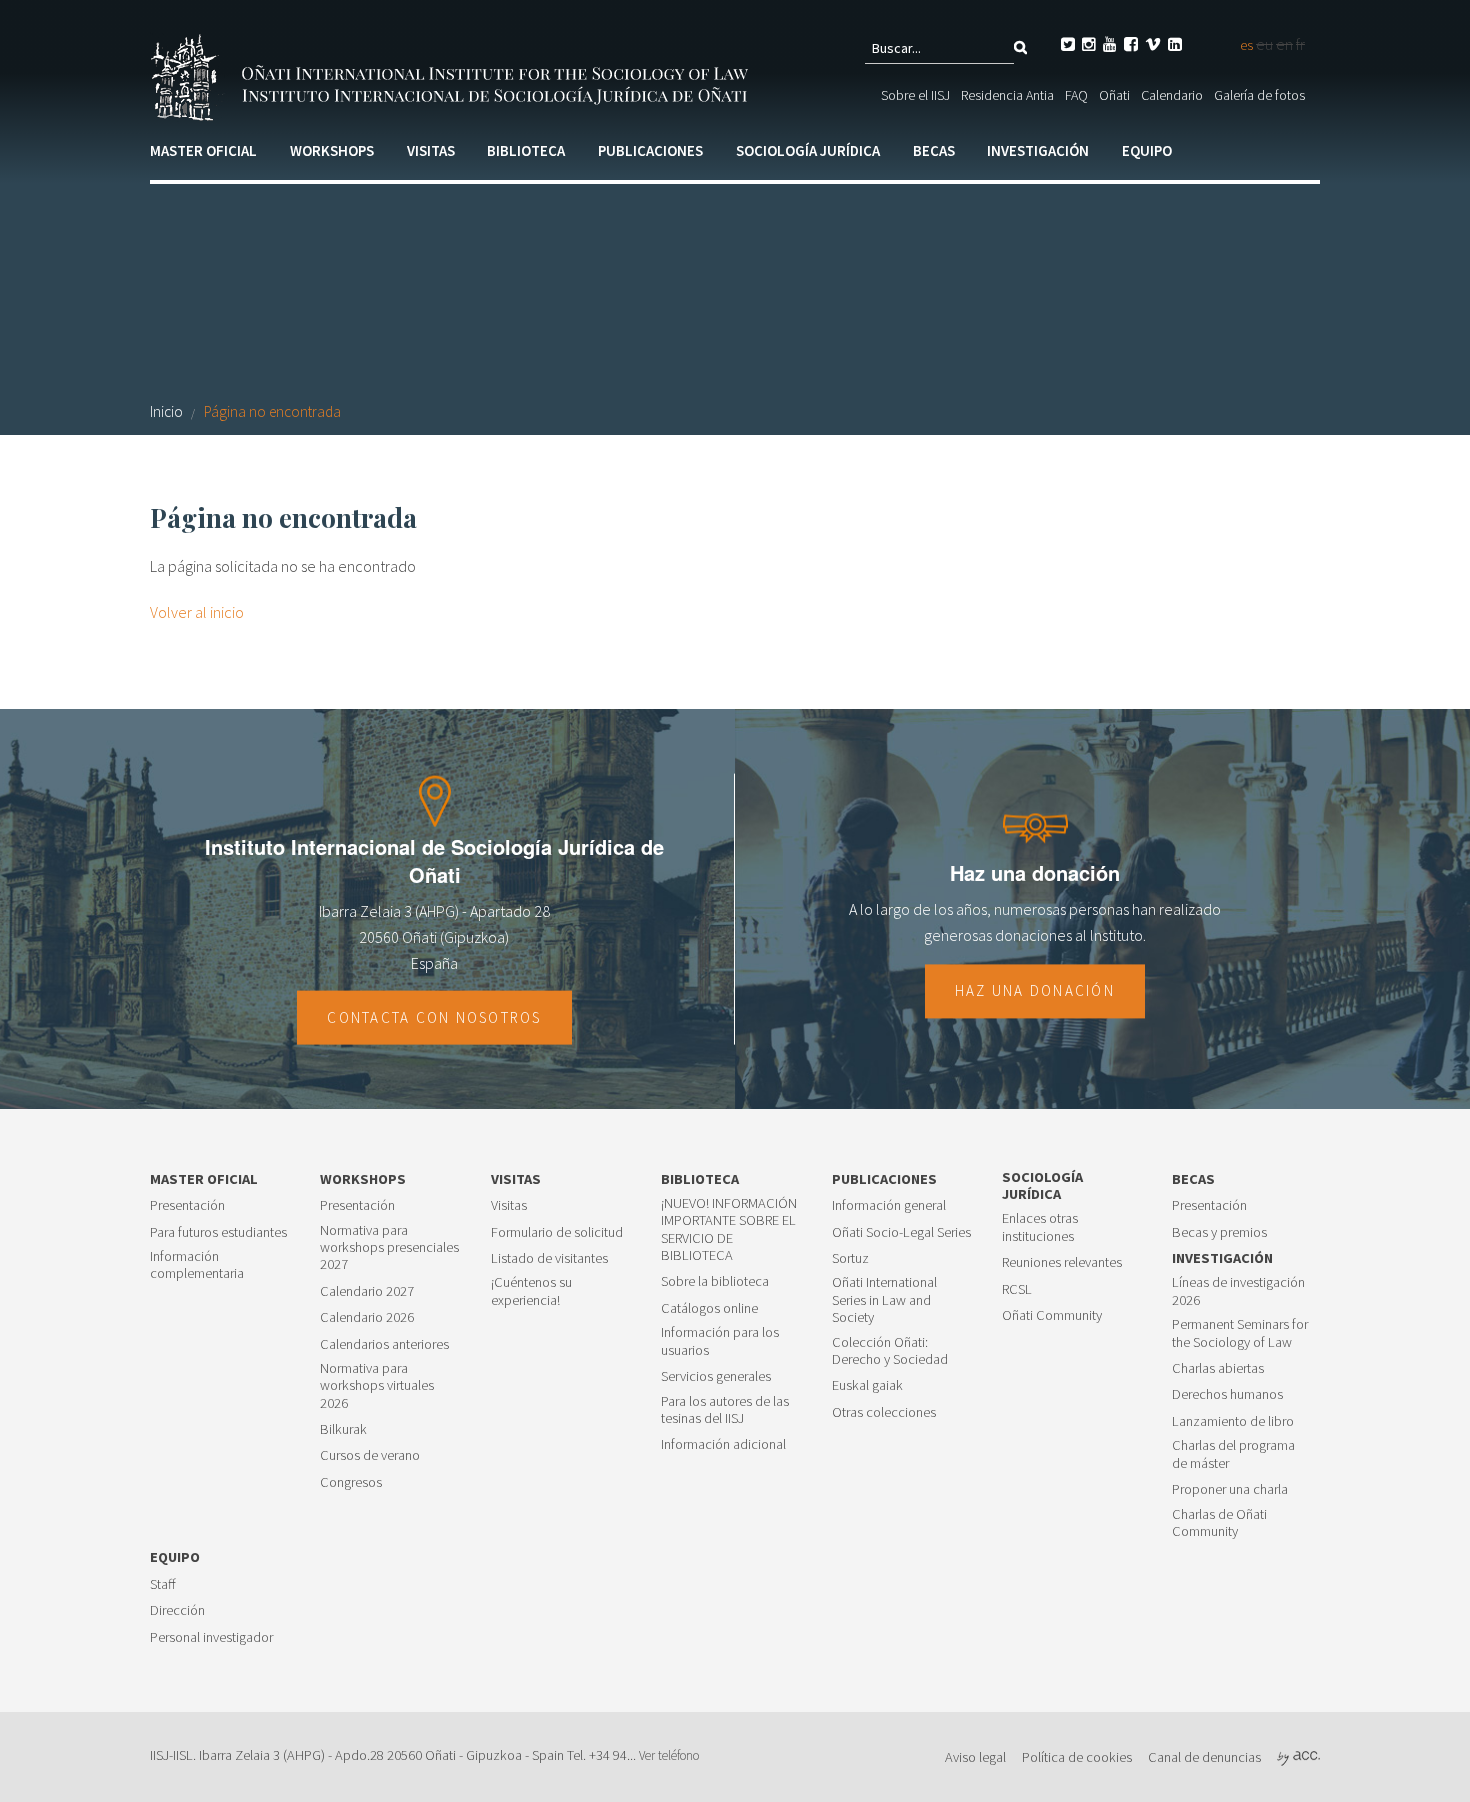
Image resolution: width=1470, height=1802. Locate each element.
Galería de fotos (1259, 95)
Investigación (1038, 150)
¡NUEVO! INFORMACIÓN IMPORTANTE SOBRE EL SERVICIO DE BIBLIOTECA (729, 1229)
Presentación (187, 1205)
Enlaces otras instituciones (1040, 1227)
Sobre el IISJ (915, 95)
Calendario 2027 (367, 1291)
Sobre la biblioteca (715, 1281)
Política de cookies (1077, 1757)
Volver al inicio (197, 612)
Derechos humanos (1227, 1394)
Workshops (332, 150)
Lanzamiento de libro (1233, 1421)
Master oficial (203, 150)
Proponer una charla (1230, 1489)
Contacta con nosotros (434, 1017)
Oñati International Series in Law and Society (884, 1300)
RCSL (1017, 1289)
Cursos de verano (370, 1455)
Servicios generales (716, 1376)
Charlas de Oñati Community (1219, 1523)
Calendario (1172, 95)
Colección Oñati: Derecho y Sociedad (890, 1351)
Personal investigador (211, 1637)
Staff (163, 1584)
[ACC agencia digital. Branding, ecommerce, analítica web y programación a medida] (1298, 1757)
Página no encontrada (272, 411)
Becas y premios (1219, 1232)
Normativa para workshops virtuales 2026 (377, 1386)
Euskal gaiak (867, 1385)
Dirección (177, 1610)
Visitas (431, 150)
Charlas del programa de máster (1233, 1454)
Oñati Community (1052, 1315)
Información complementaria (197, 1265)
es (1246, 45)
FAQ (1076, 95)
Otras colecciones (884, 1412)
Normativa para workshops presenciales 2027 (389, 1248)
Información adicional (723, 1444)
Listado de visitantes (549, 1258)
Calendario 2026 (367, 1317)
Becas (934, 150)
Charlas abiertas (1218, 1368)
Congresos (351, 1482)
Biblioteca (526, 150)
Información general (889, 1205)
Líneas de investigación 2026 (1238, 1291)
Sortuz (850, 1258)
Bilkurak (343, 1429)
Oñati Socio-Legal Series (901, 1232)
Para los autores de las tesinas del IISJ (725, 1410)
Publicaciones (650, 150)
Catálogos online (709, 1308)
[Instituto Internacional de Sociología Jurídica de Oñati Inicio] (453, 75)
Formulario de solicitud (557, 1232)
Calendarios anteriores (384, 1344)
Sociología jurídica (808, 150)
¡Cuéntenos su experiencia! (531, 1291)
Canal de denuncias (1204, 1757)
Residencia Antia (1007, 95)
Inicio (166, 411)
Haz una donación (1035, 990)
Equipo (1147, 150)
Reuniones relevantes (1062, 1262)
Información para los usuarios (720, 1341)
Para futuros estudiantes (218, 1232)
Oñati (1114, 95)
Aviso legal (975, 1757)
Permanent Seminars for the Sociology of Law (1240, 1333)
